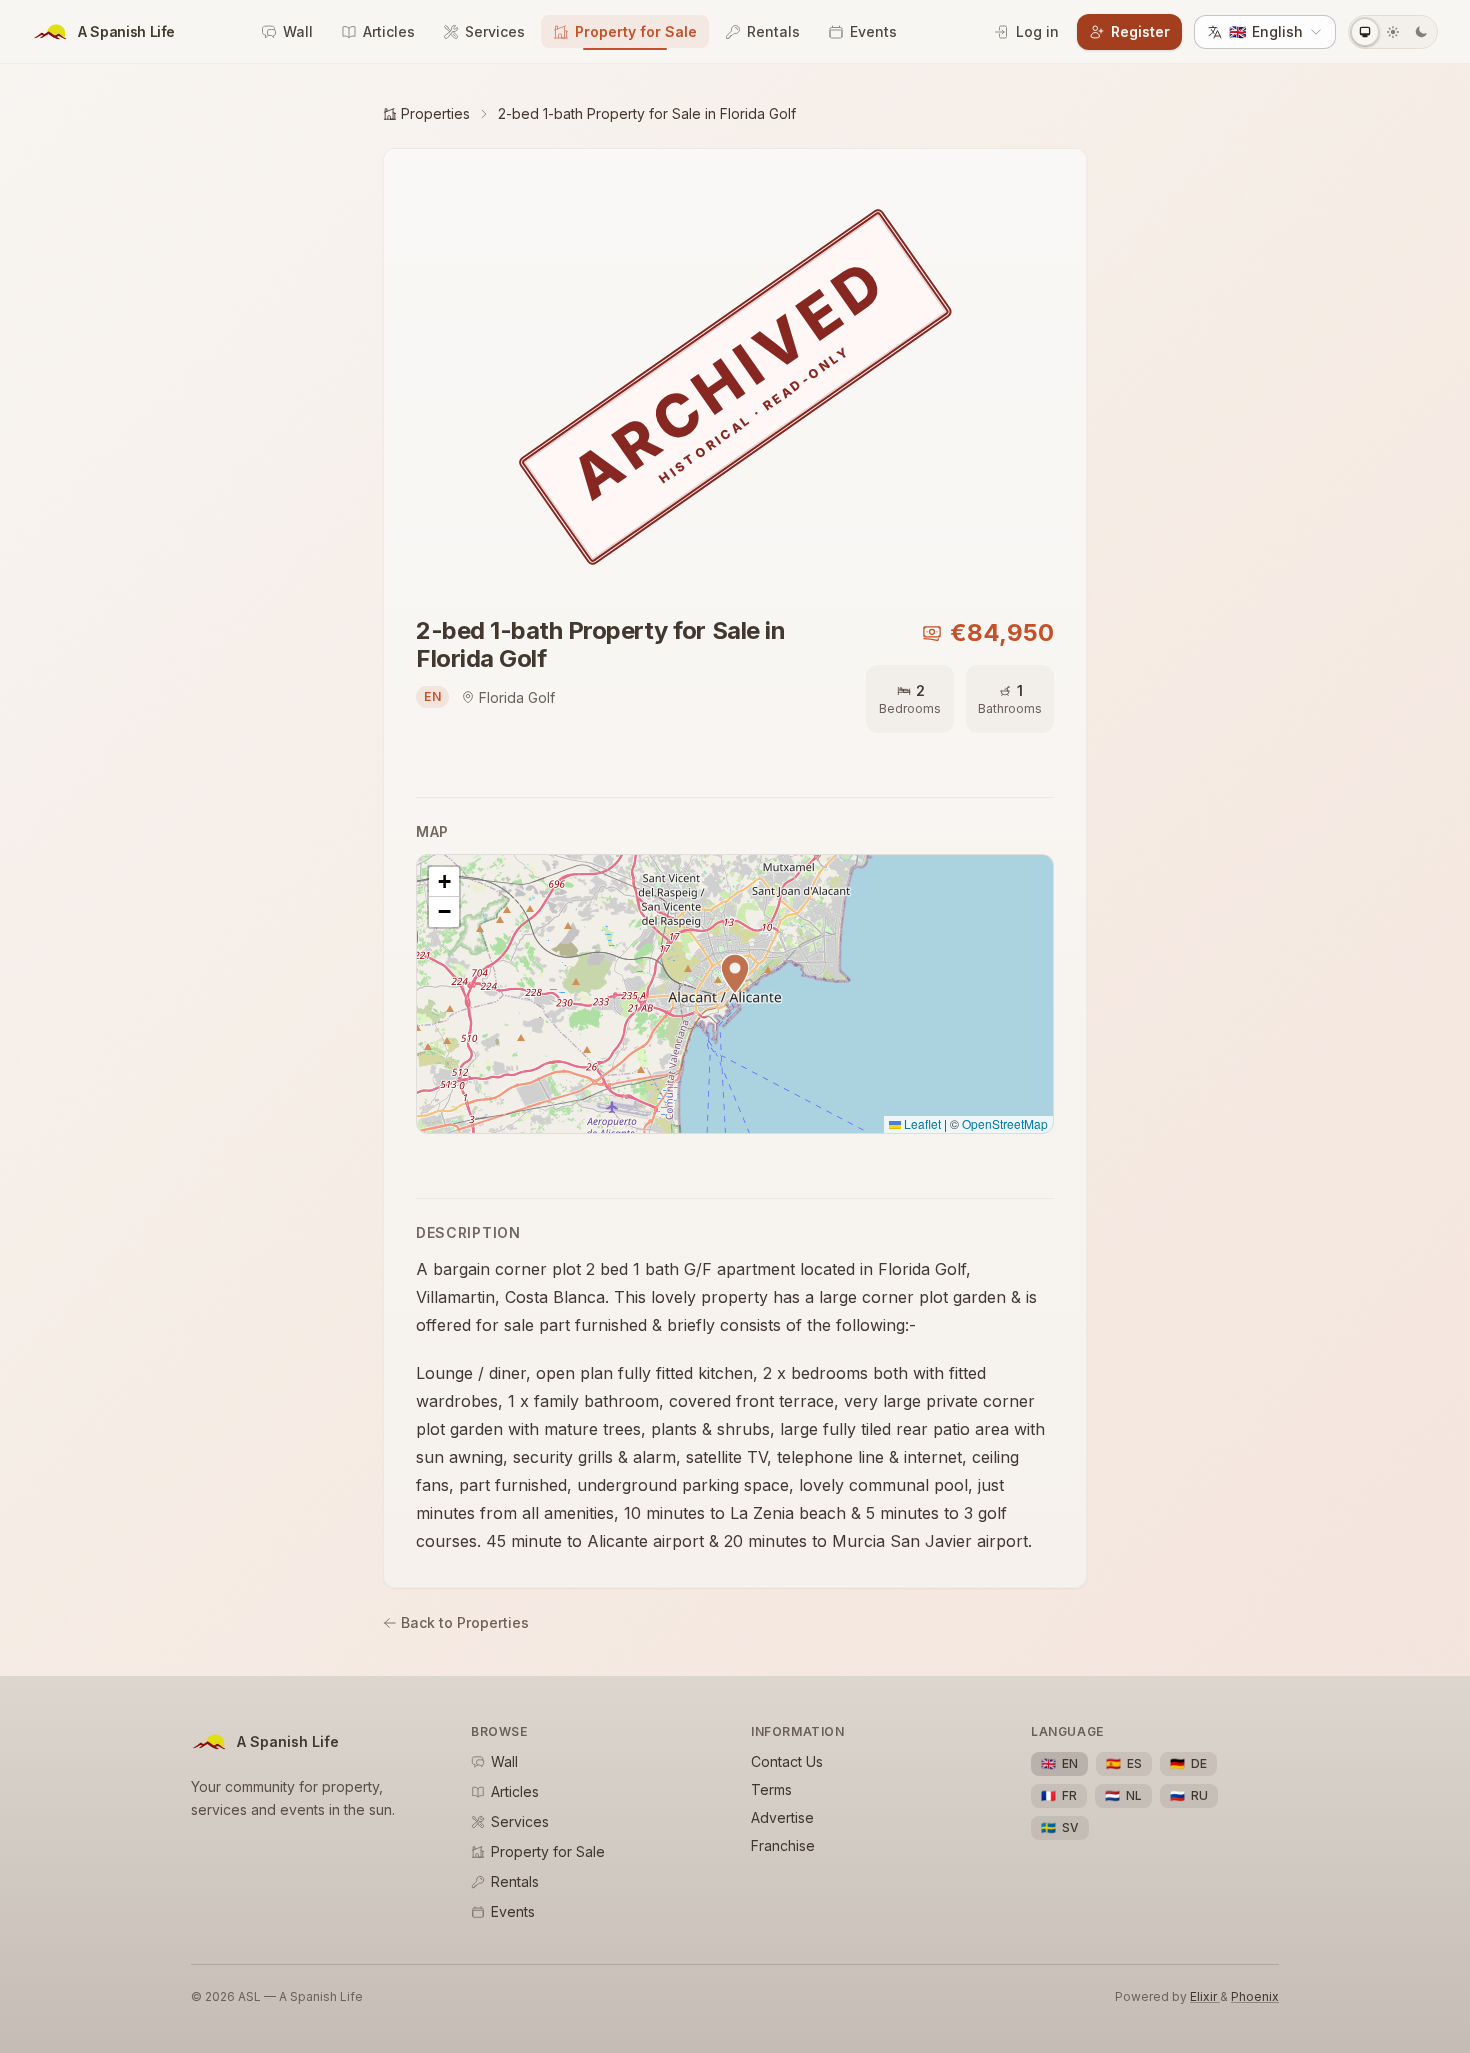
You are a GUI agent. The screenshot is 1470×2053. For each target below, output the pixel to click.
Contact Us (787, 1761)
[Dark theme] (1421, 32)
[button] (735, 974)
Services (495, 31)
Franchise (783, 1845)
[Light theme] (1393, 32)
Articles (389, 31)
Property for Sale (636, 31)
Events (873, 31)
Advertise (782, 1817)
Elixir (1205, 1996)
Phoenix (1255, 1996)
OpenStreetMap (1005, 1123)
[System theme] (1365, 32)
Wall (298, 31)
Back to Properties (465, 1622)
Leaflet (921, 1123)
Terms (771, 1789)
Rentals (773, 31)
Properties (435, 113)
